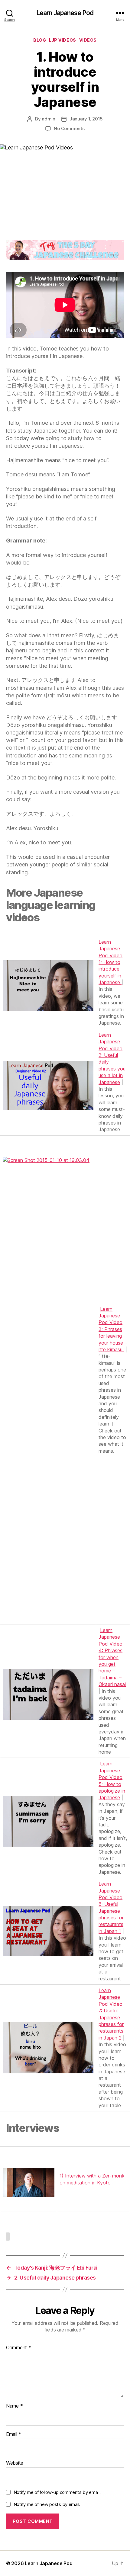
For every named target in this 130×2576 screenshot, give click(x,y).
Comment (19, 2348)
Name (14, 2406)
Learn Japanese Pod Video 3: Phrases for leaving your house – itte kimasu (113, 1329)
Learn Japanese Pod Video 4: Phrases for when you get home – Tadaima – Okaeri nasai (112, 1657)
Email (14, 2434)
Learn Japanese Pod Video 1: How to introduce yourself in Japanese (110, 962)
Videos (88, 40)
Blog (40, 40)
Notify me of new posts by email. (47, 2504)
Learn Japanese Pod (65, 13)
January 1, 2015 (86, 119)
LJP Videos (62, 40)
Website (15, 2463)
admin (49, 119)
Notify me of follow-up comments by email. (57, 2492)
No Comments (69, 128)
